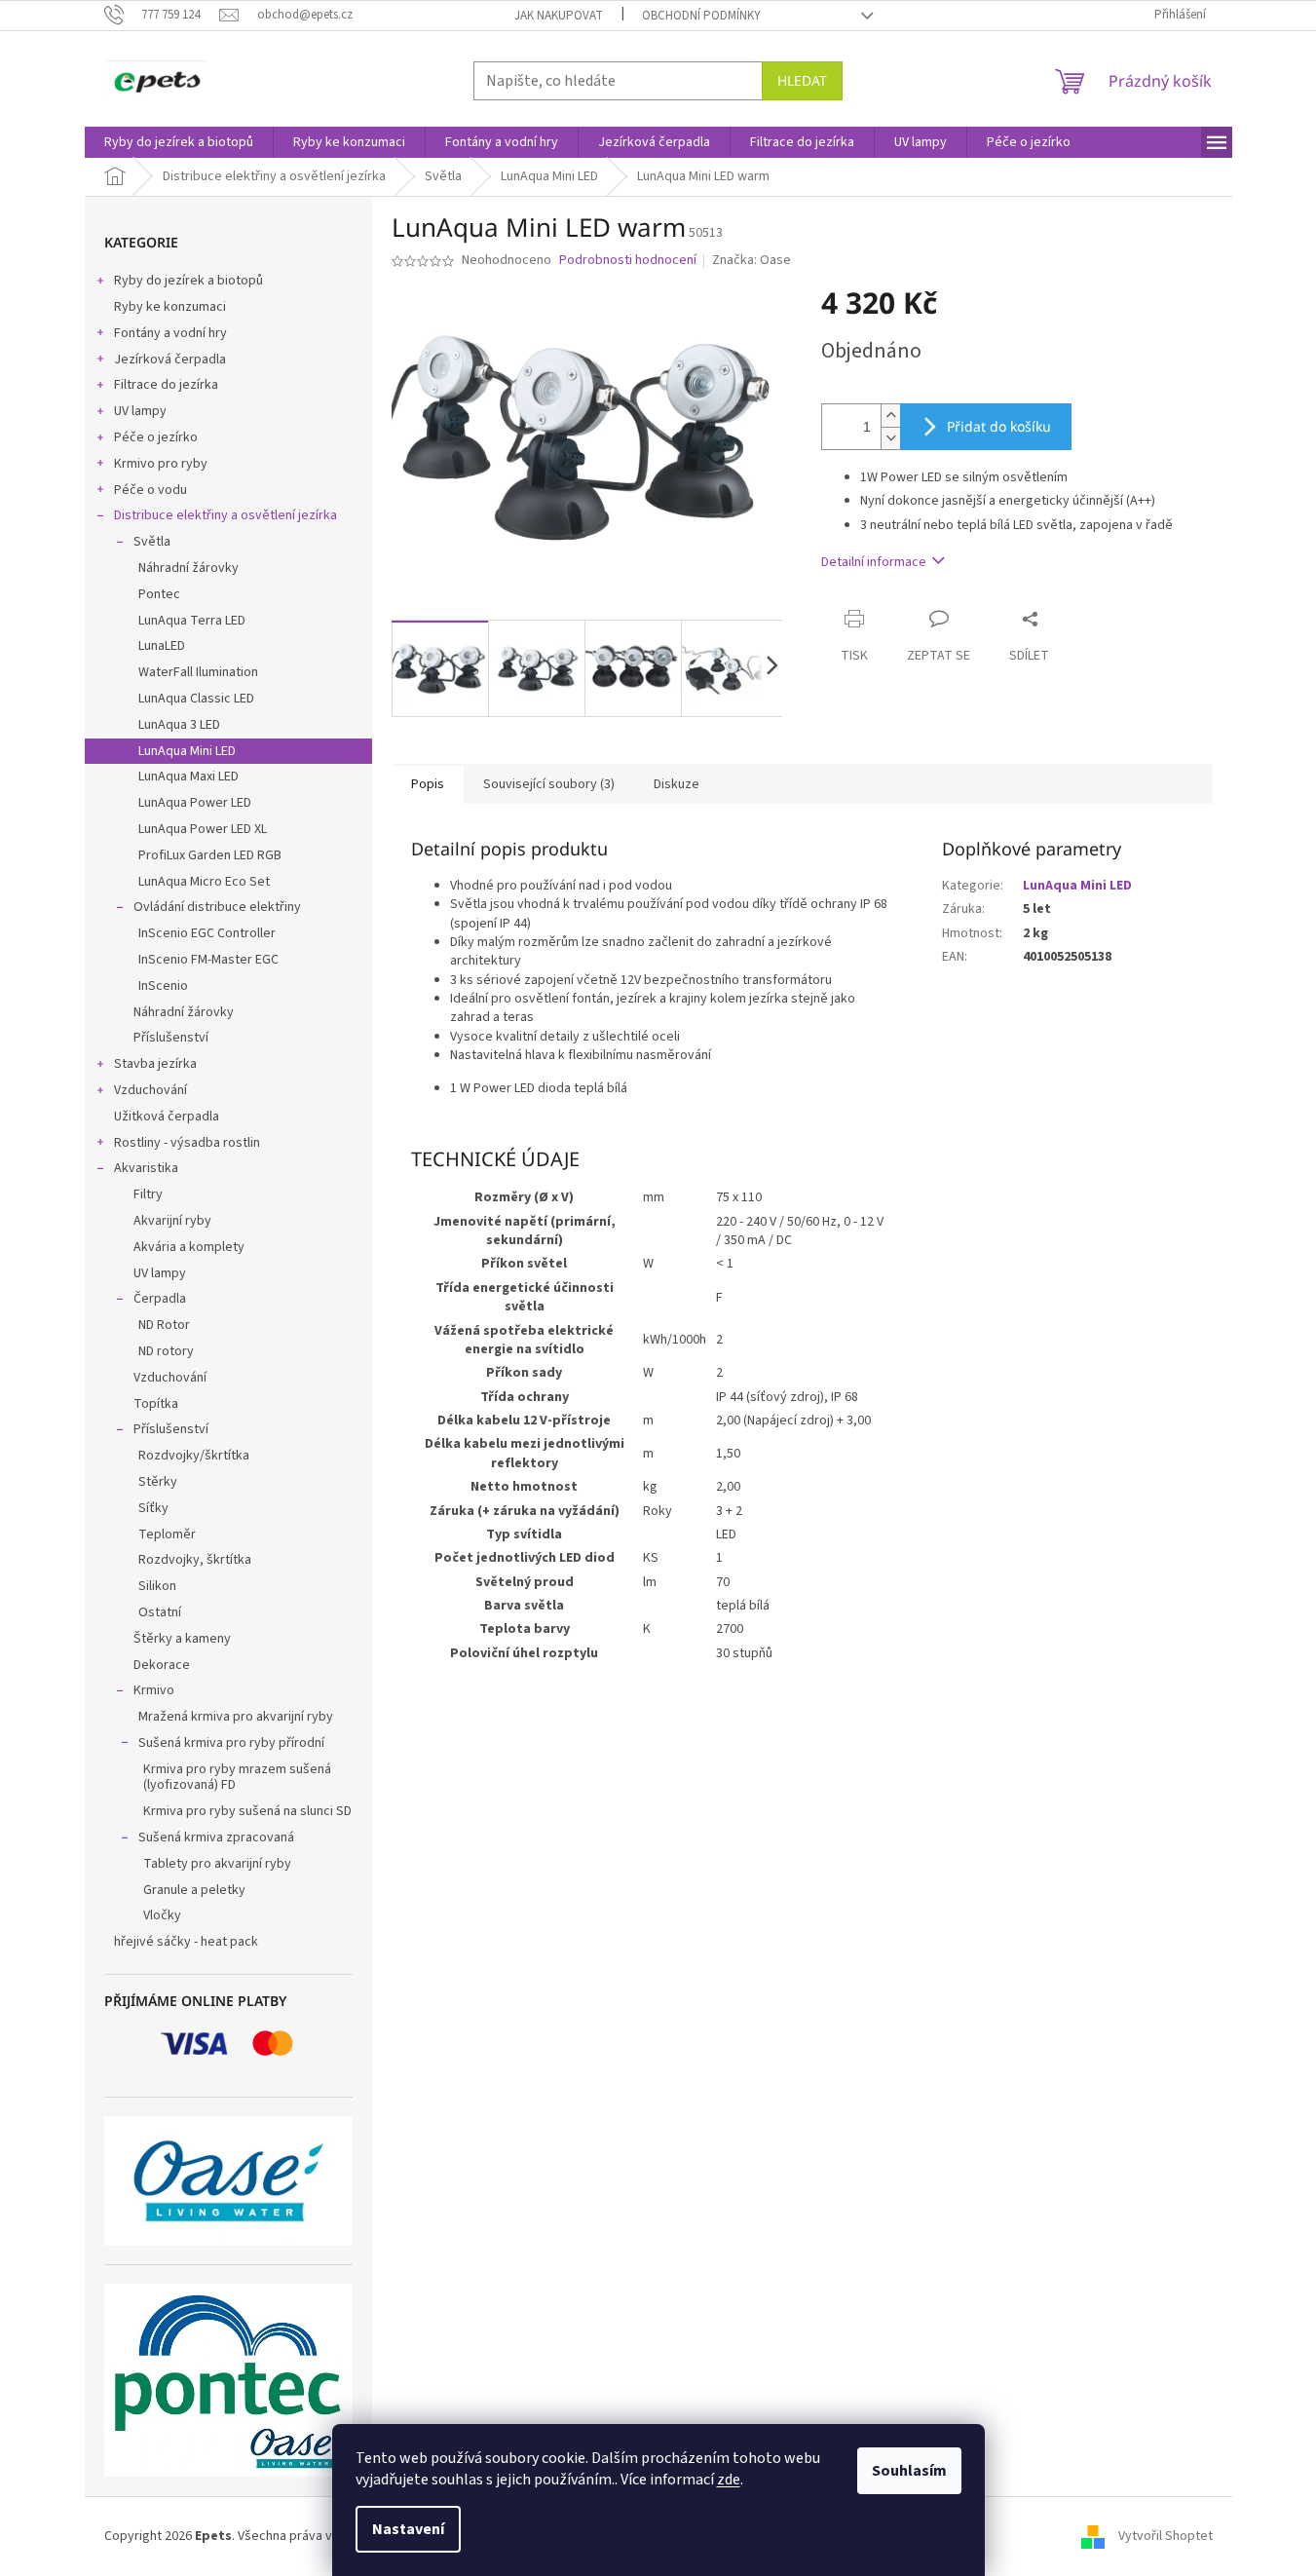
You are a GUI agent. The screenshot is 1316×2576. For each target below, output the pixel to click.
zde (729, 2480)
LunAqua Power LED (195, 803)
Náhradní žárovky (188, 568)
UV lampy (140, 411)
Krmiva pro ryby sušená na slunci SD (247, 1811)
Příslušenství (171, 1038)
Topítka (156, 1404)
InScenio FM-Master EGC (208, 960)
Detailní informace (874, 562)
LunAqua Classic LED (196, 699)
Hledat (802, 80)
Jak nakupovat (559, 16)
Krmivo (154, 1690)
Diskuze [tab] (677, 784)
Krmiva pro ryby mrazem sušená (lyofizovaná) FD (237, 1778)
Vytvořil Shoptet (1166, 2536)
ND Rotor (164, 1325)
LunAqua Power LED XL (203, 829)
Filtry (148, 1194)
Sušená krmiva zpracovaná (216, 1837)
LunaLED (162, 646)
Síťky (153, 1508)
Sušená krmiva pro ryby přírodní (231, 1743)
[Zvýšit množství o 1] (890, 416)
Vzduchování (150, 1090)
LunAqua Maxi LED (188, 777)
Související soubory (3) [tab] (549, 784)
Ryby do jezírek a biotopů (188, 281)
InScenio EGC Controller (207, 933)
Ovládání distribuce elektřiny (217, 907)
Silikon (157, 1586)
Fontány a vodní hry (170, 333)
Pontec (159, 594)
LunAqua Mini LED (187, 751)
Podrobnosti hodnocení (628, 261)
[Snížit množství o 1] (890, 438)
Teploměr (167, 1534)
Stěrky (158, 1482)
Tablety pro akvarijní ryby (217, 1864)
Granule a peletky (194, 1890)
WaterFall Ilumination (198, 672)
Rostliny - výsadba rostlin (187, 1143)
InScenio (163, 986)
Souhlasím (909, 2471)
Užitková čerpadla (167, 1117)
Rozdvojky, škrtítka (195, 1560)
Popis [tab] (428, 784)
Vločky (162, 1915)
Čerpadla (160, 1299)
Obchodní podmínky (701, 16)
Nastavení (408, 2529)
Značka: (752, 260)
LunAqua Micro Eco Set (204, 882)
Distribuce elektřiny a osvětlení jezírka (226, 515)
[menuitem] (179, 142)
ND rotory (166, 1351)
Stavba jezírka (155, 1064)
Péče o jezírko (156, 437)
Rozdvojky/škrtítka (194, 1456)
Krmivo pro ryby (161, 464)
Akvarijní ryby (172, 1221)
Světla (152, 542)
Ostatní (160, 1612)
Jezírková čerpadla (170, 360)
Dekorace (162, 1665)
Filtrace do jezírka (166, 385)
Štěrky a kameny (182, 1639)
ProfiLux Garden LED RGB (210, 855)
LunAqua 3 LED (179, 725)
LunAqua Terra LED (192, 621)
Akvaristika (146, 1168)
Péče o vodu (150, 490)
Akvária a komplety (189, 1247)
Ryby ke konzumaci (170, 307)
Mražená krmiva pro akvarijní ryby (236, 1717)
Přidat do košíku (999, 426)
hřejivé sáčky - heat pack (186, 1942)
